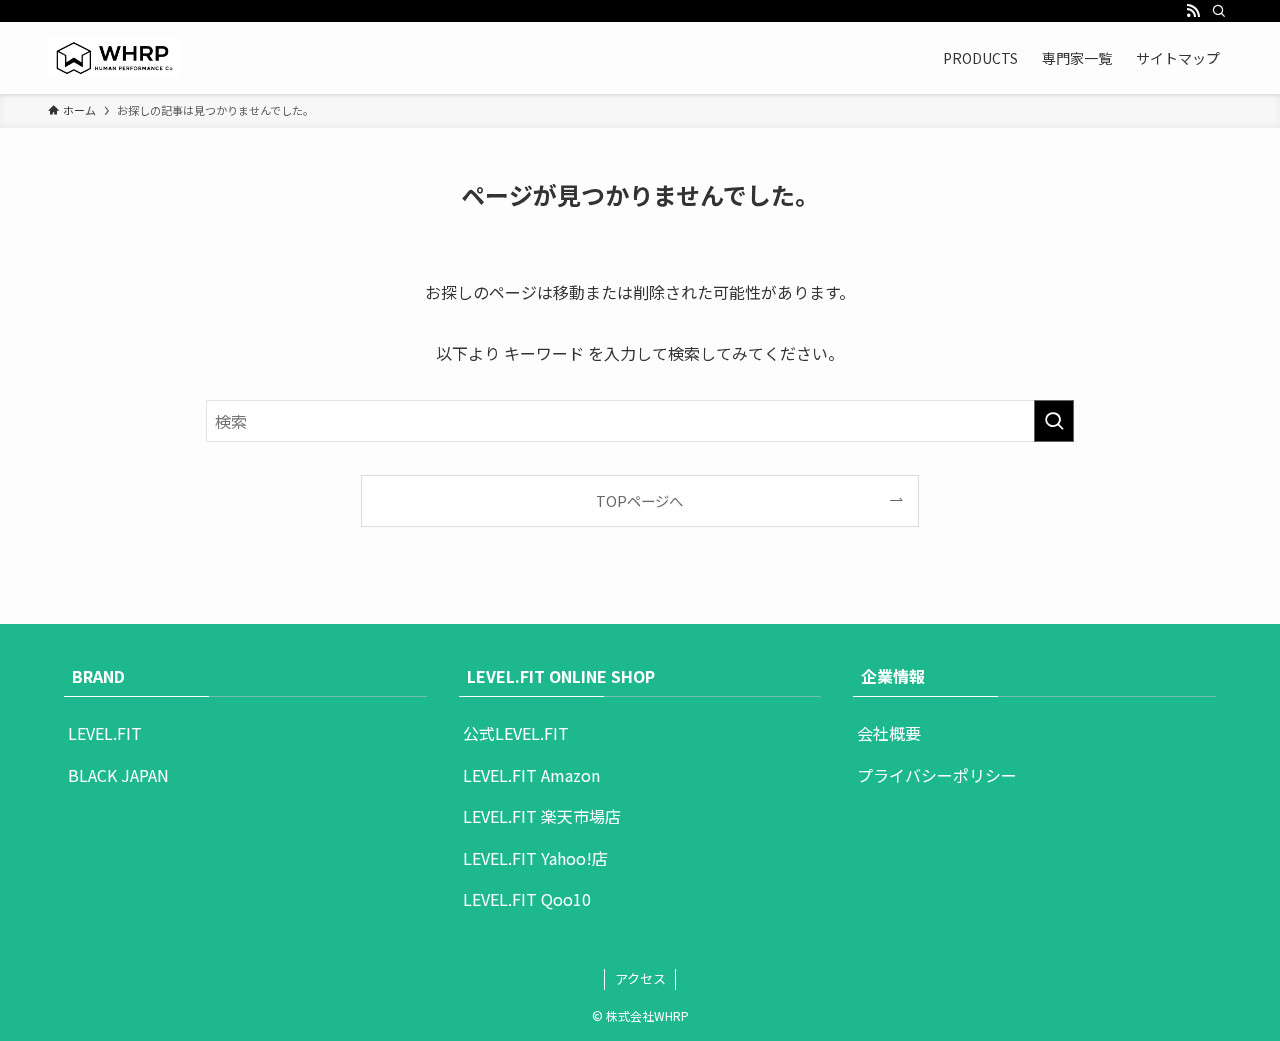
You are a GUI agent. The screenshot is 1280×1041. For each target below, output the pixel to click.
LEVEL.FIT (105, 733)
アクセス (640, 978)
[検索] (1219, 11)
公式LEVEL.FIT (516, 733)
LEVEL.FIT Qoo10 (527, 899)
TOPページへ (639, 500)
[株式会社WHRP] (114, 58)
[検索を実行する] (1054, 421)
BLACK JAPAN (118, 775)
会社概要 (889, 733)
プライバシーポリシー (937, 775)
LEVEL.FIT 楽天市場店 (542, 816)
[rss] (1193, 11)
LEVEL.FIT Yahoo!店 (535, 858)
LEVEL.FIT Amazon (531, 775)
